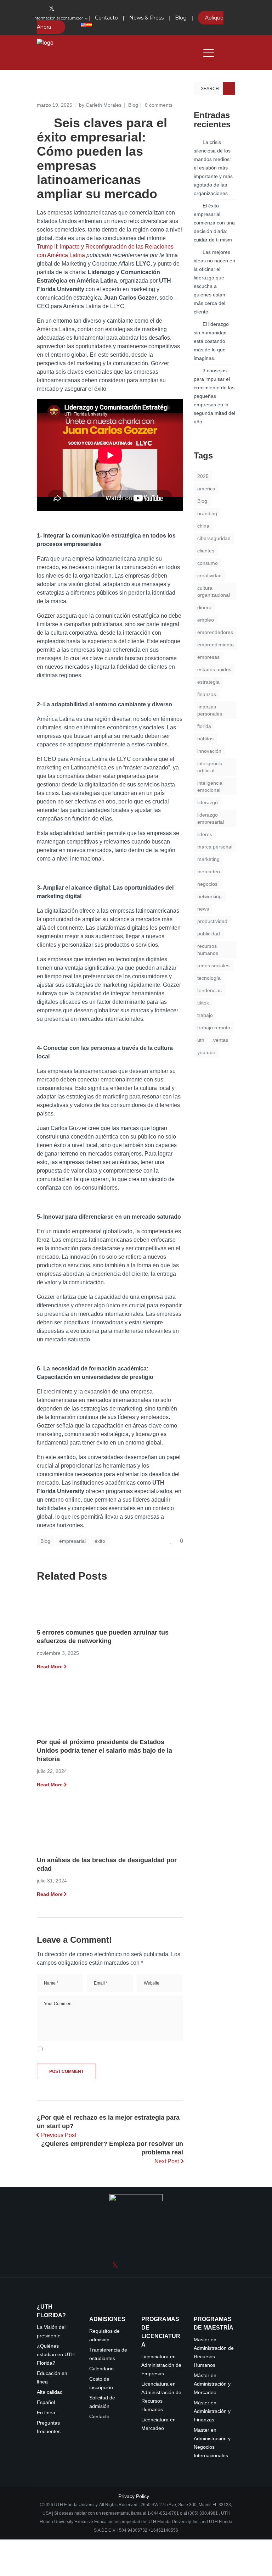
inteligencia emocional (210, 786)
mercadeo (209, 872)
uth (201, 1040)
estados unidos (214, 669)
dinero (204, 607)
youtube (206, 1052)
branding (207, 513)
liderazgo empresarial (211, 818)
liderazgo (208, 802)
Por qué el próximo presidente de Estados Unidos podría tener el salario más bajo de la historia (104, 1751)
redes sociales (213, 966)
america (206, 489)
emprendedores (215, 632)
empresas (208, 657)
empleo (206, 620)
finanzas (207, 694)
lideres (205, 834)
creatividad (209, 575)
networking (209, 896)
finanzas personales (210, 710)
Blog (133, 105)
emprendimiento (216, 645)
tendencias (209, 990)
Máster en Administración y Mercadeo (212, 2384)
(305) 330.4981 (203, 2513)
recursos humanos (208, 950)
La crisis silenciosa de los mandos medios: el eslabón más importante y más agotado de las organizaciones (213, 168)
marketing (208, 859)
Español (46, 2402)
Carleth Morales (104, 105)
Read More (50, 1667)
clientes (206, 551)
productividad (212, 921)
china (203, 526)
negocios (207, 884)
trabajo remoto (214, 1028)
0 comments (159, 105)
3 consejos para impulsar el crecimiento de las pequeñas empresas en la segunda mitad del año (214, 396)
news (203, 909)
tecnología (209, 978)
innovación (209, 751)
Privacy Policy (134, 2496)
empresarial (72, 1541)
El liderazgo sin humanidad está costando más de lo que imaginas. (211, 341)
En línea (46, 2413)
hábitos (205, 739)
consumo (208, 563)
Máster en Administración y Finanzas (212, 2411)
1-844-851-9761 (164, 2513)
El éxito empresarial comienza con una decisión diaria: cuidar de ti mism (214, 223)
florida (204, 726)
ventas (221, 1040)
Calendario (101, 2369)
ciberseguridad (214, 538)
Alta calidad (50, 2392)
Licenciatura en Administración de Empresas (161, 2365)
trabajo (205, 1015)
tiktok (203, 1003)
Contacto (99, 2417)
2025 (203, 476)
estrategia (208, 682)
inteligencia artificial (210, 767)
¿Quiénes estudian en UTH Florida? (56, 2355)
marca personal (215, 847)
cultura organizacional (214, 591)
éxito (100, 1541)
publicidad (209, 934)
